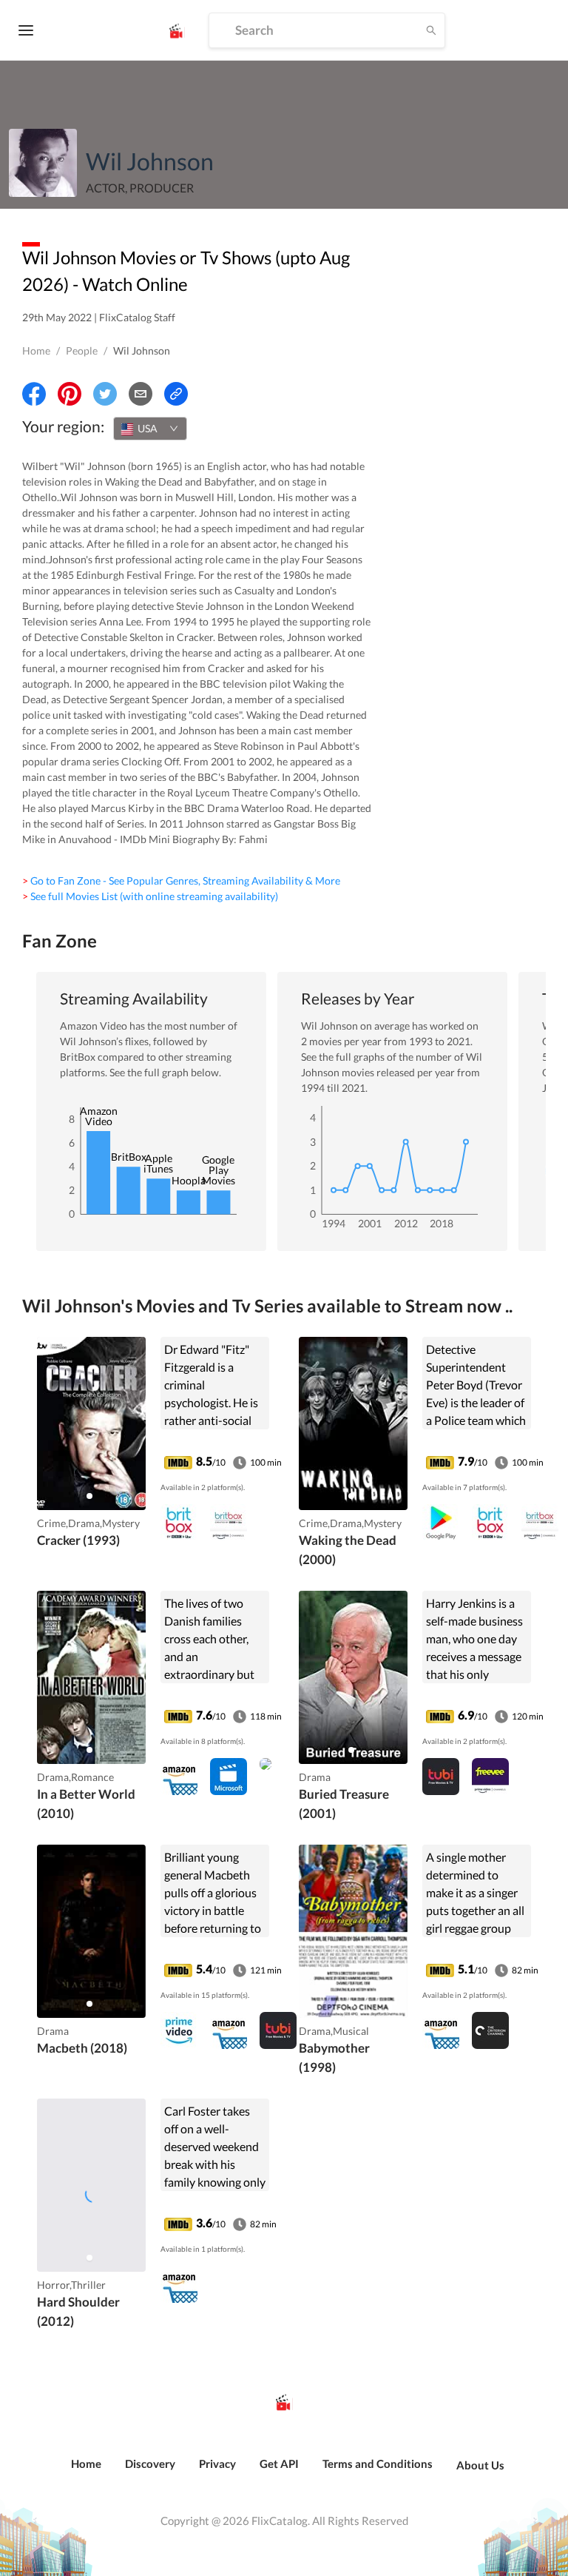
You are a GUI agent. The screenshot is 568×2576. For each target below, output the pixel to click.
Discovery (150, 2463)
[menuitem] (86, 2472)
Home (36, 350)
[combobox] (150, 429)
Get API (279, 2463)
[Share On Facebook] (34, 394)
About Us (480, 2465)
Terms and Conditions (378, 2463)
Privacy (217, 2463)
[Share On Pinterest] (70, 394)
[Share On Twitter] (105, 394)
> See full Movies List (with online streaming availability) (150, 896)
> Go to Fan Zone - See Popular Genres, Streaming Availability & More (181, 881)
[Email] (141, 394)
